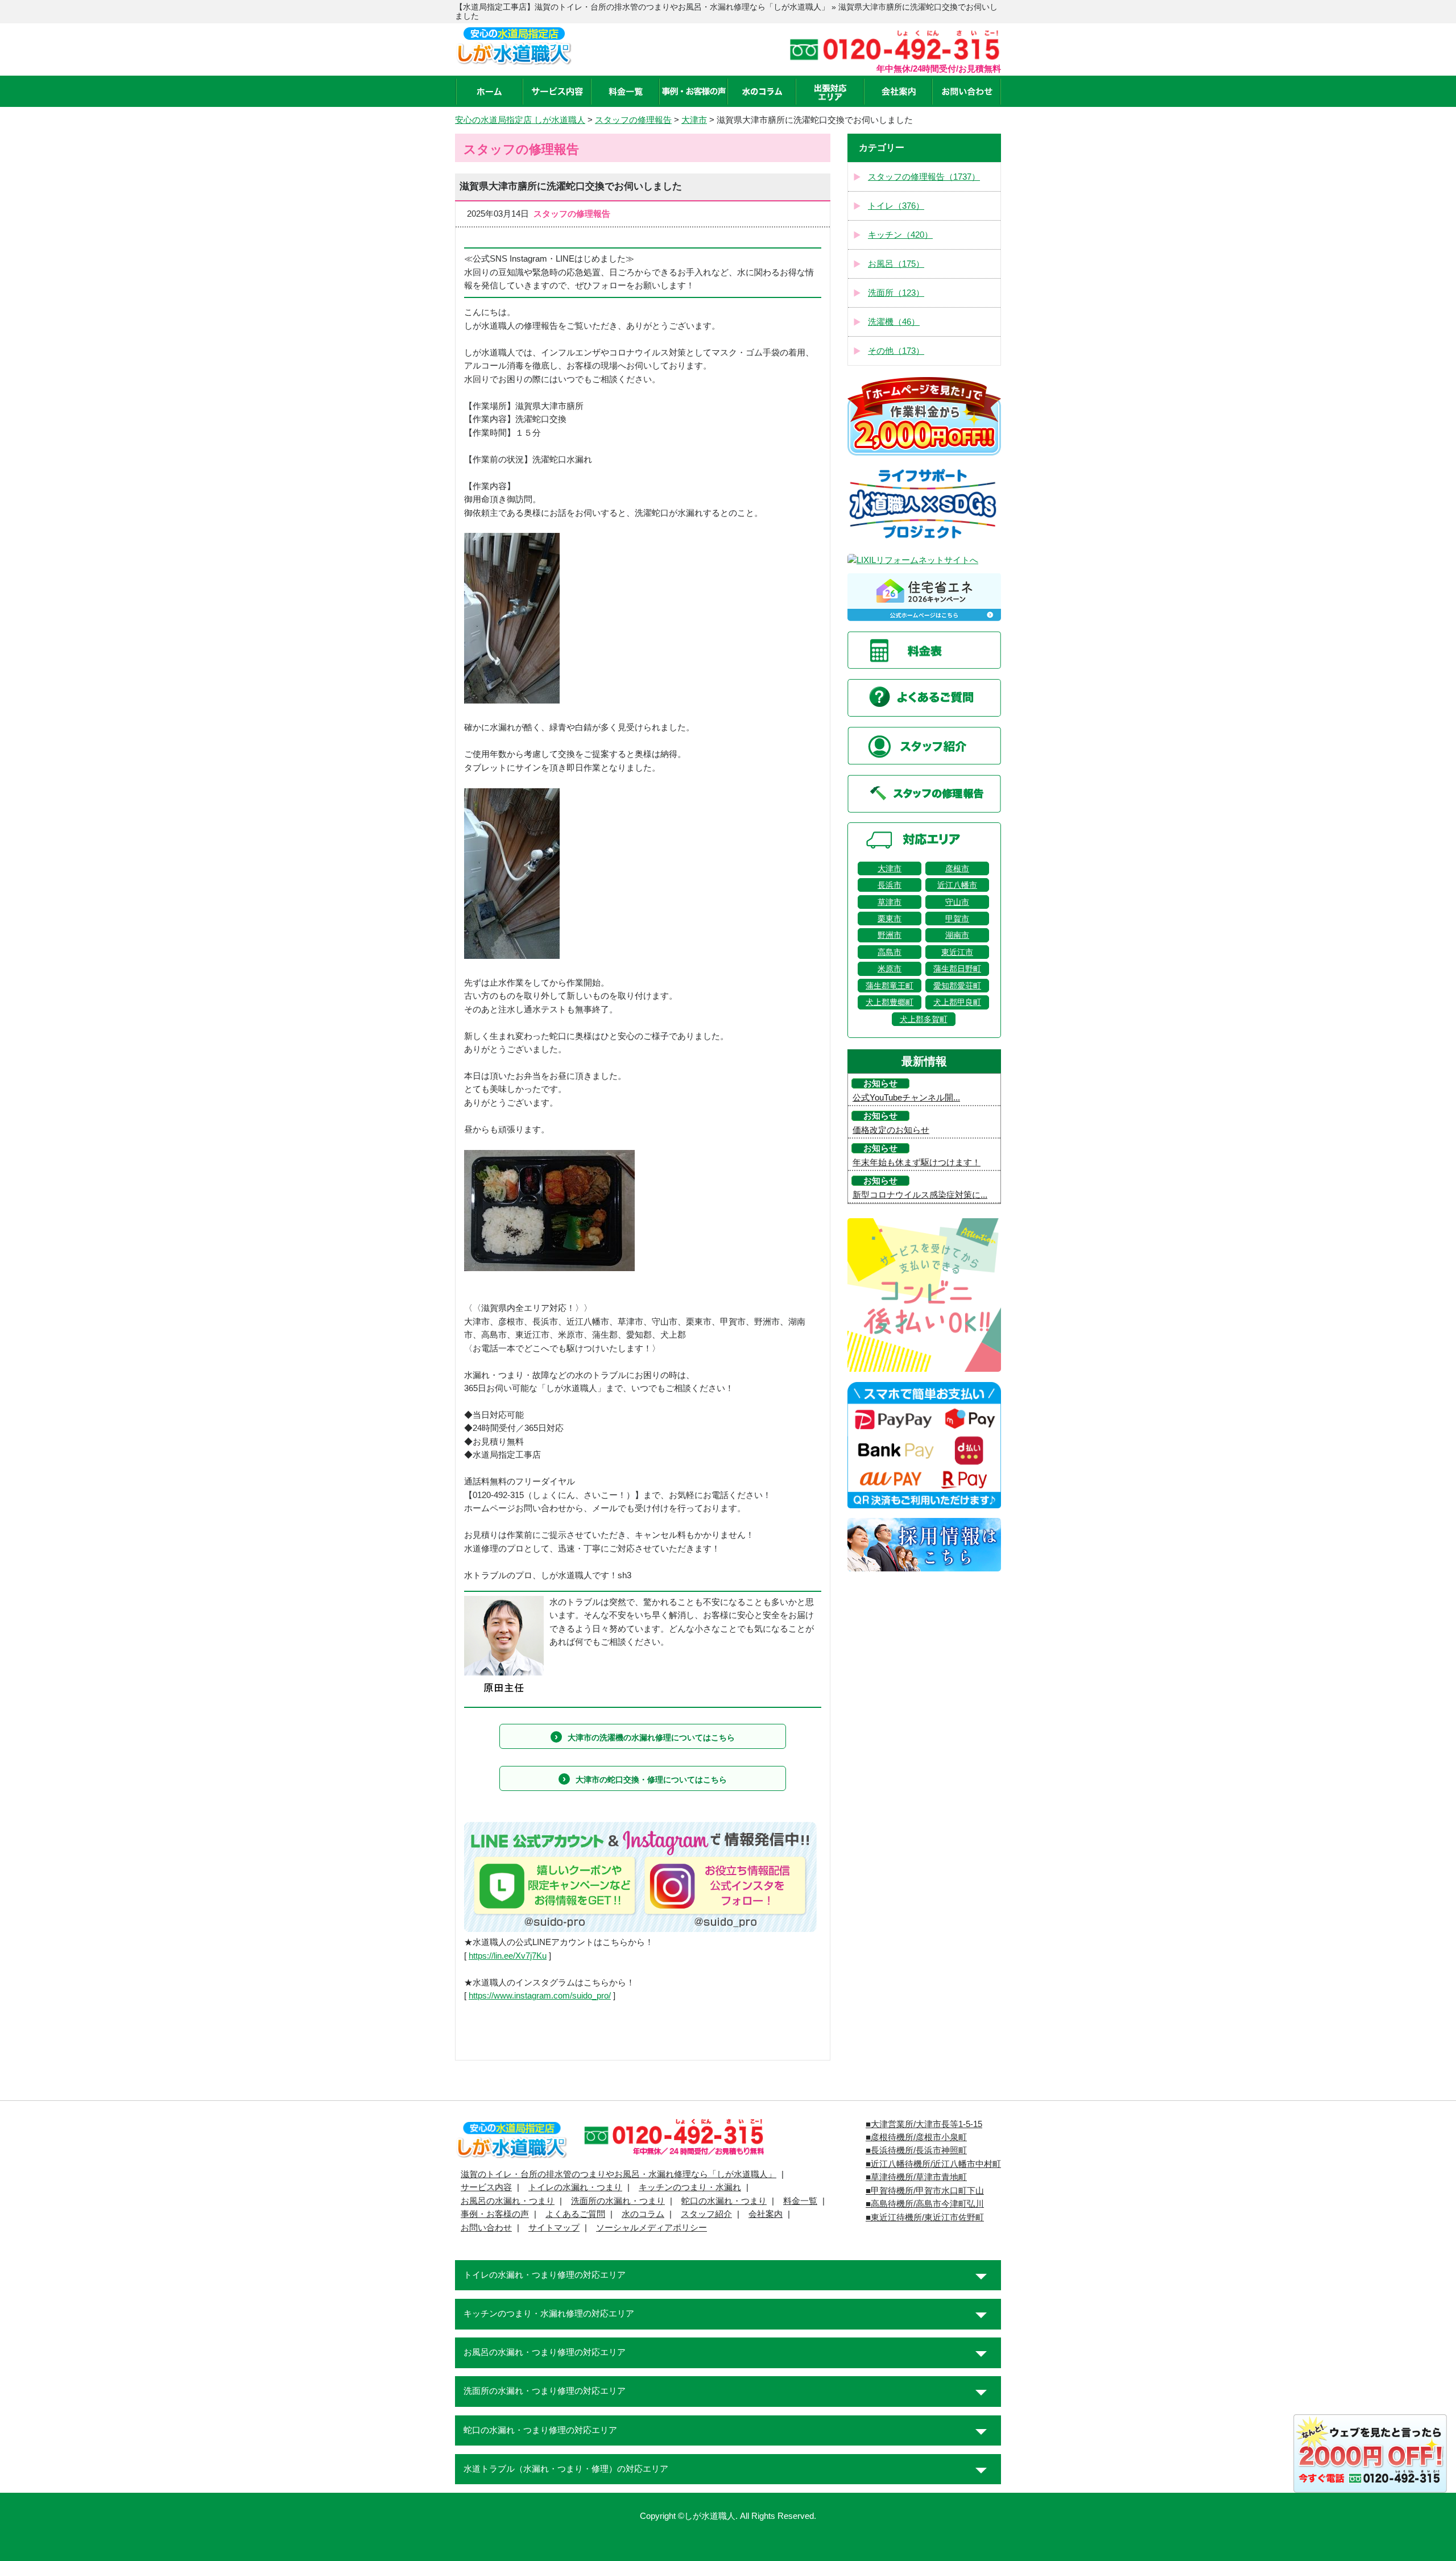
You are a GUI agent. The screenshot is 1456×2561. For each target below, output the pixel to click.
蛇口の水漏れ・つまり (724, 2201)
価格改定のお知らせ (891, 1130)
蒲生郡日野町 (957, 969)
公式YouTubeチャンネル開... (906, 1098)
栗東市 (890, 919)
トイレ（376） (896, 206)
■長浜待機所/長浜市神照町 (916, 2150)
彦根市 (957, 868)
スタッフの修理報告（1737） (924, 177)
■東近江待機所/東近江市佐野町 (925, 2217)
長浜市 (890, 885)
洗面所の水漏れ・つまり (618, 2201)
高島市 (890, 952)
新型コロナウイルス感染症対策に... (920, 1195)
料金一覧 (800, 2201)
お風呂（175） (896, 264)
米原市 (890, 969)
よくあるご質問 (575, 2214)
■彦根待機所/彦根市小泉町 (916, 2137)
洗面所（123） (896, 293)
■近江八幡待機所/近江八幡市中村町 (933, 2164)
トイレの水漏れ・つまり (575, 2187)
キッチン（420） (900, 235)
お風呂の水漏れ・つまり (508, 2201)
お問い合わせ (486, 2228)
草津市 (890, 902)
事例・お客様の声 (495, 2214)
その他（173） (896, 351)
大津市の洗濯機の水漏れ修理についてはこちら (651, 1737)
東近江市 (957, 952)
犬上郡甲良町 (957, 1002)
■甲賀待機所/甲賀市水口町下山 (925, 2191)
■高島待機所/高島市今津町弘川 (925, 2204)
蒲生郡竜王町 (890, 986)
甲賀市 (957, 919)
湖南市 (957, 935)
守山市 (957, 902)
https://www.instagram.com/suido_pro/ (540, 1996)
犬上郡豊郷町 (890, 1002)
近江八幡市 (957, 885)
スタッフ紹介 (706, 2214)
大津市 (890, 868)
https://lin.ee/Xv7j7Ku (508, 1956)
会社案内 (766, 2214)
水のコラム (643, 2214)
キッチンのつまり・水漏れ (690, 2187)
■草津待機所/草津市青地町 (916, 2177)
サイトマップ (554, 2228)
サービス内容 (486, 2187)
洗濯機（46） (894, 322)
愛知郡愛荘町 (957, 986)
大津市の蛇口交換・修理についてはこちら (651, 1780)
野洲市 (890, 935)
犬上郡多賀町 (924, 1019)
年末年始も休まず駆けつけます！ (917, 1162)
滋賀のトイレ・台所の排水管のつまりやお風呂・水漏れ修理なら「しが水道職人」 (619, 2174)
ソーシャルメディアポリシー (652, 2228)
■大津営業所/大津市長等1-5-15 (924, 2124)
